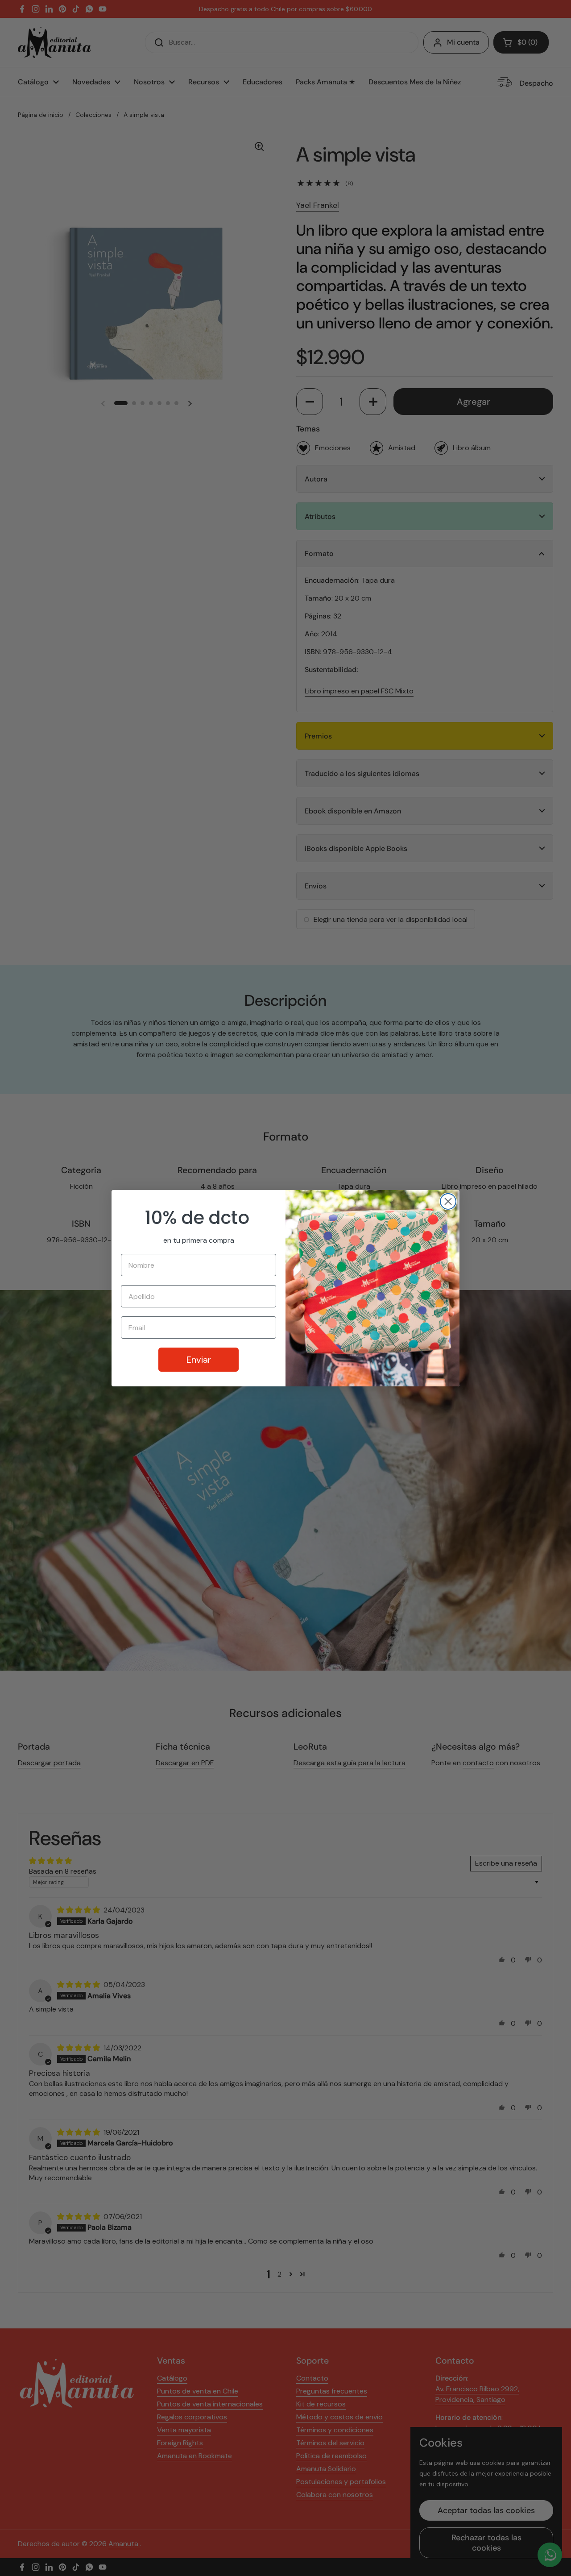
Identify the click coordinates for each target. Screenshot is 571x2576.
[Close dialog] (448, 1201)
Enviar (199, 1360)
